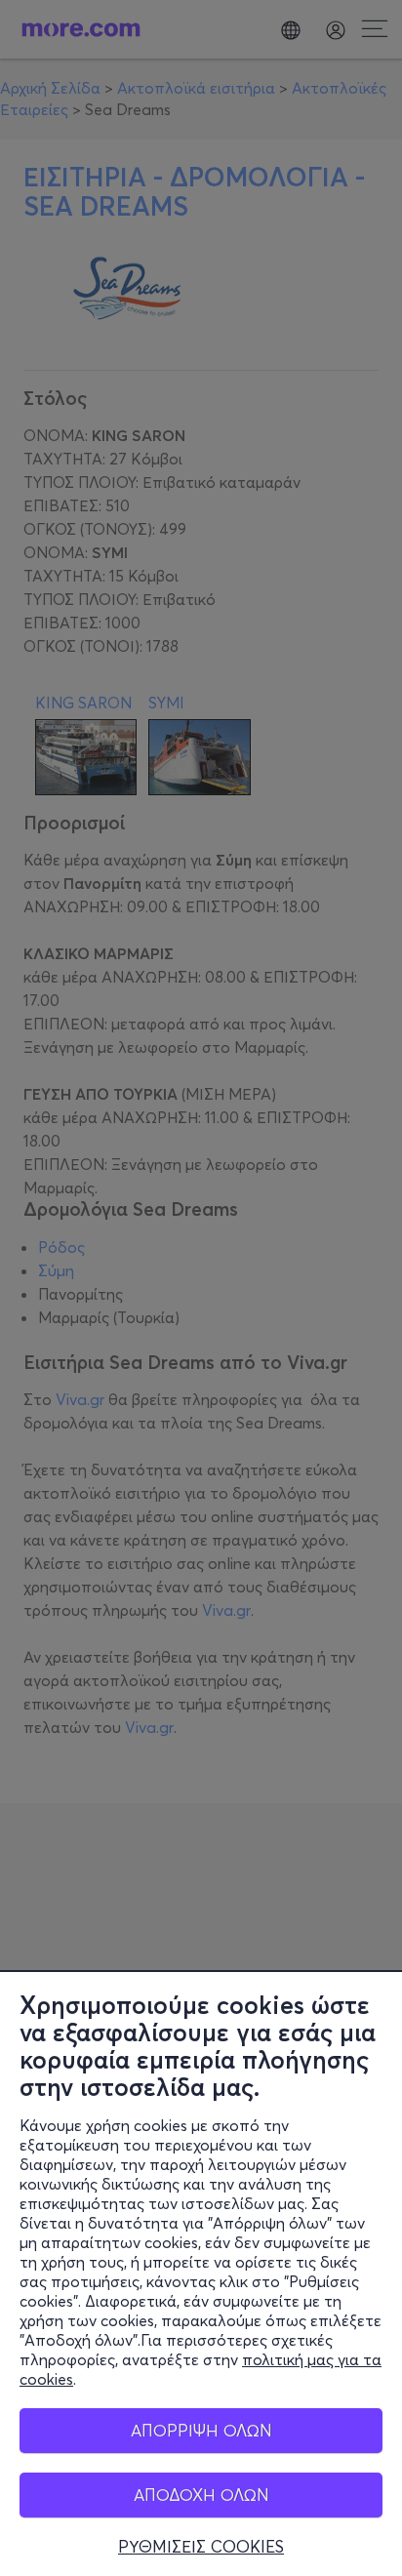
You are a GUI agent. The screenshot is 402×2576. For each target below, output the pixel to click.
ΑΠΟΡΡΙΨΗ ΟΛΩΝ (201, 2430)
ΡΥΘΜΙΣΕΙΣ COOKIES (201, 2547)
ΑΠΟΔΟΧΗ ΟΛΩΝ (201, 2495)
